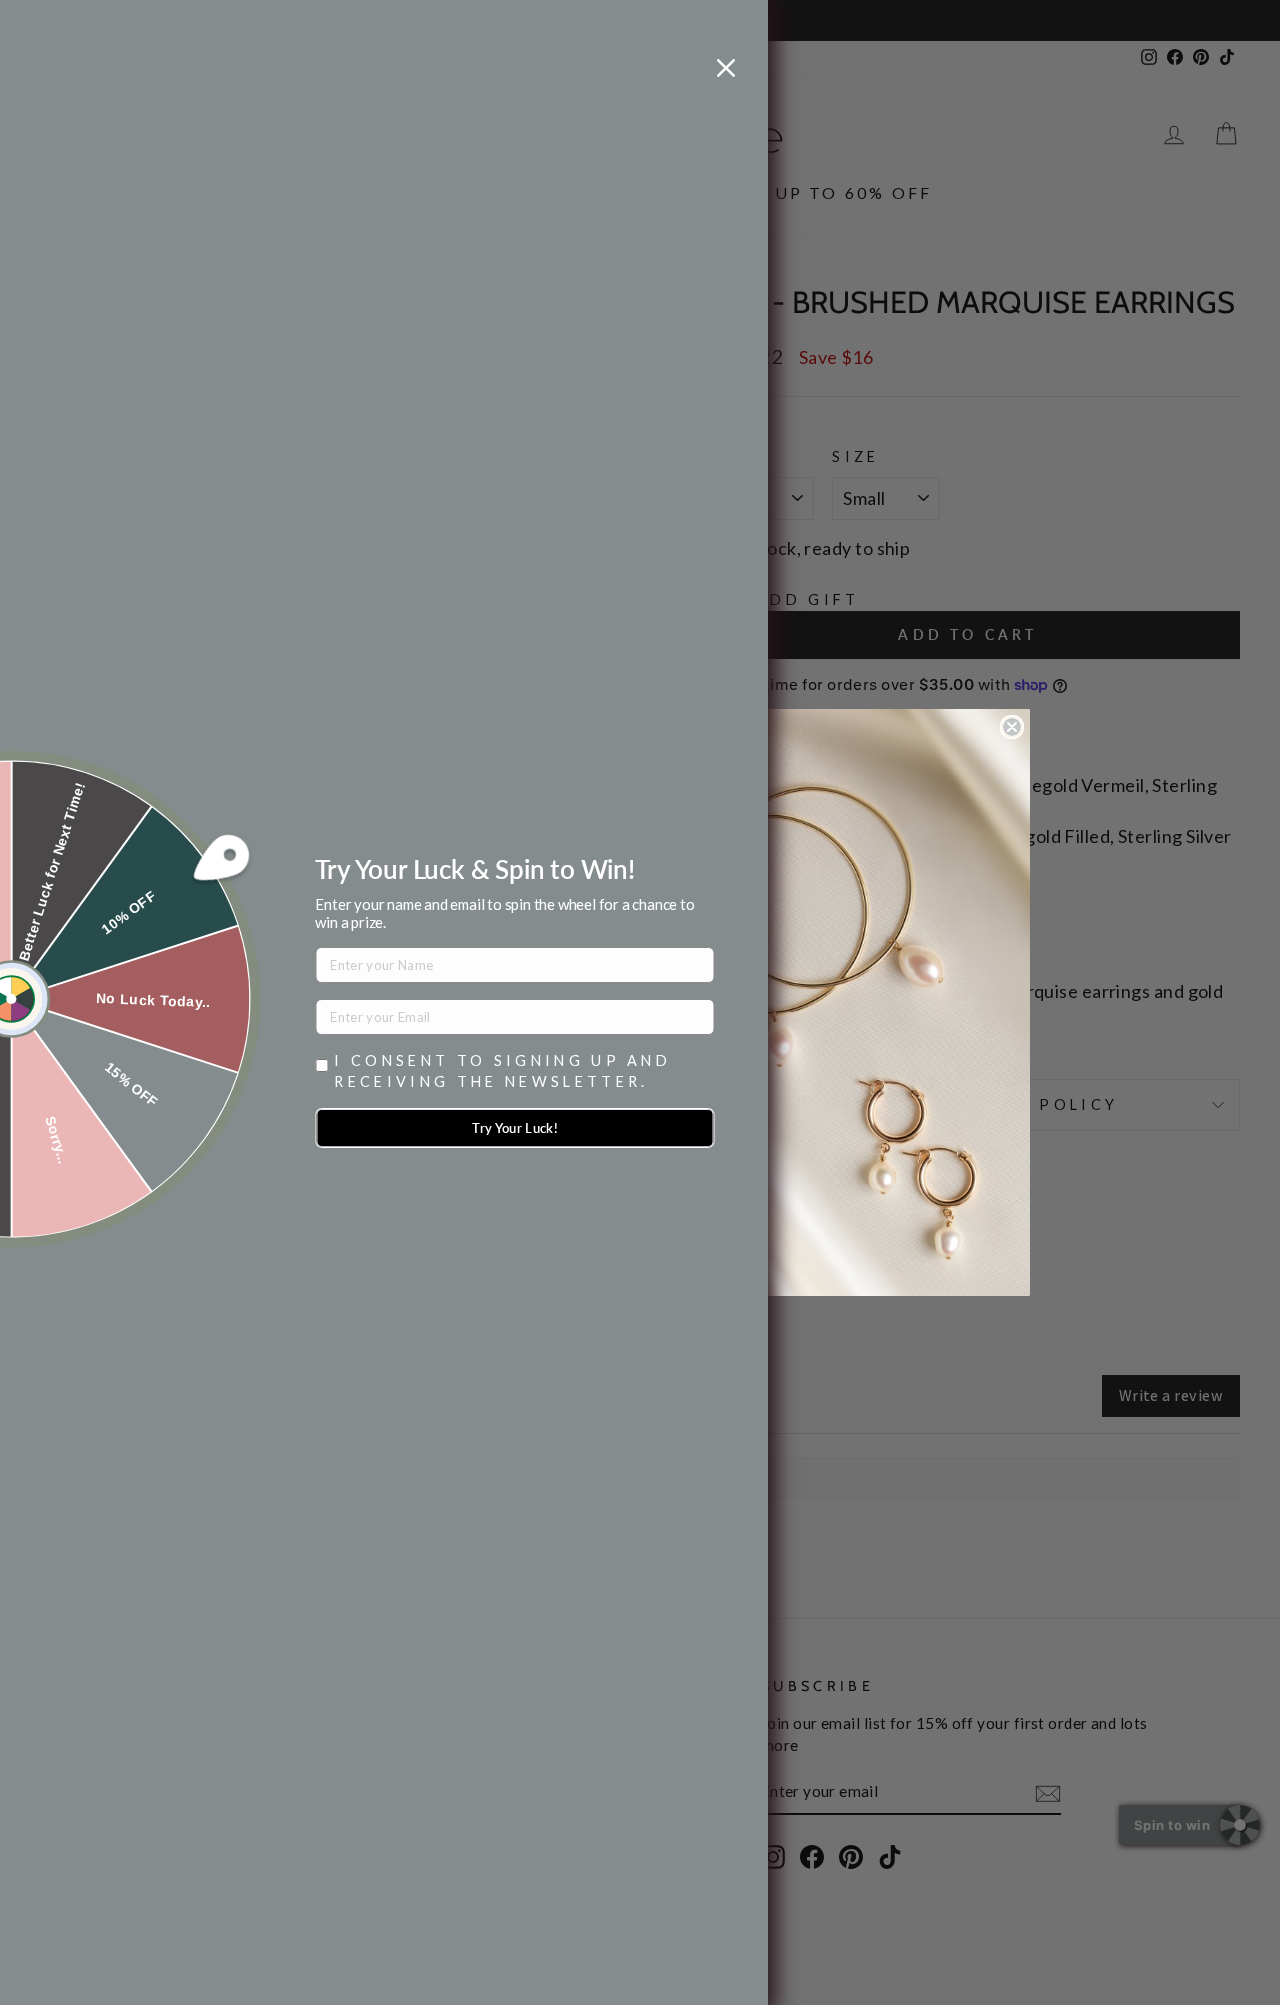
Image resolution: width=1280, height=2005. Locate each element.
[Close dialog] (1012, 727)
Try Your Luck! (515, 1128)
